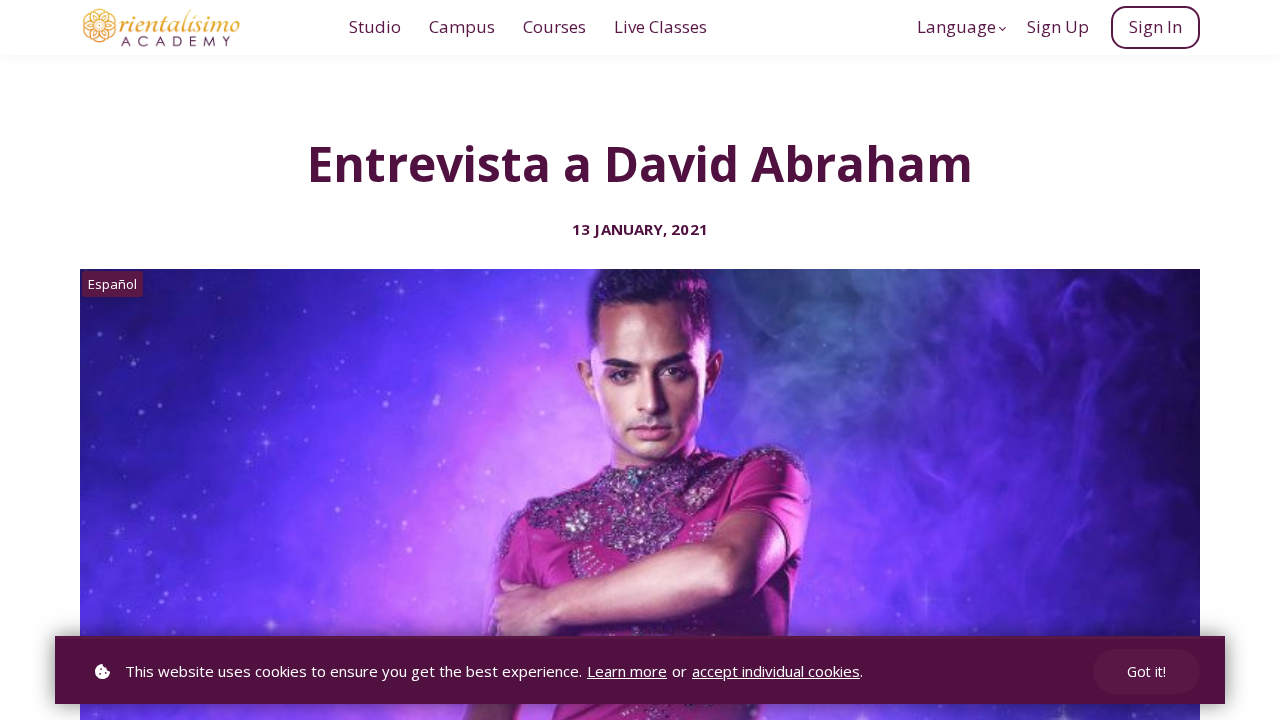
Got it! (1146, 671)
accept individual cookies (776, 671)
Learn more (627, 671)
